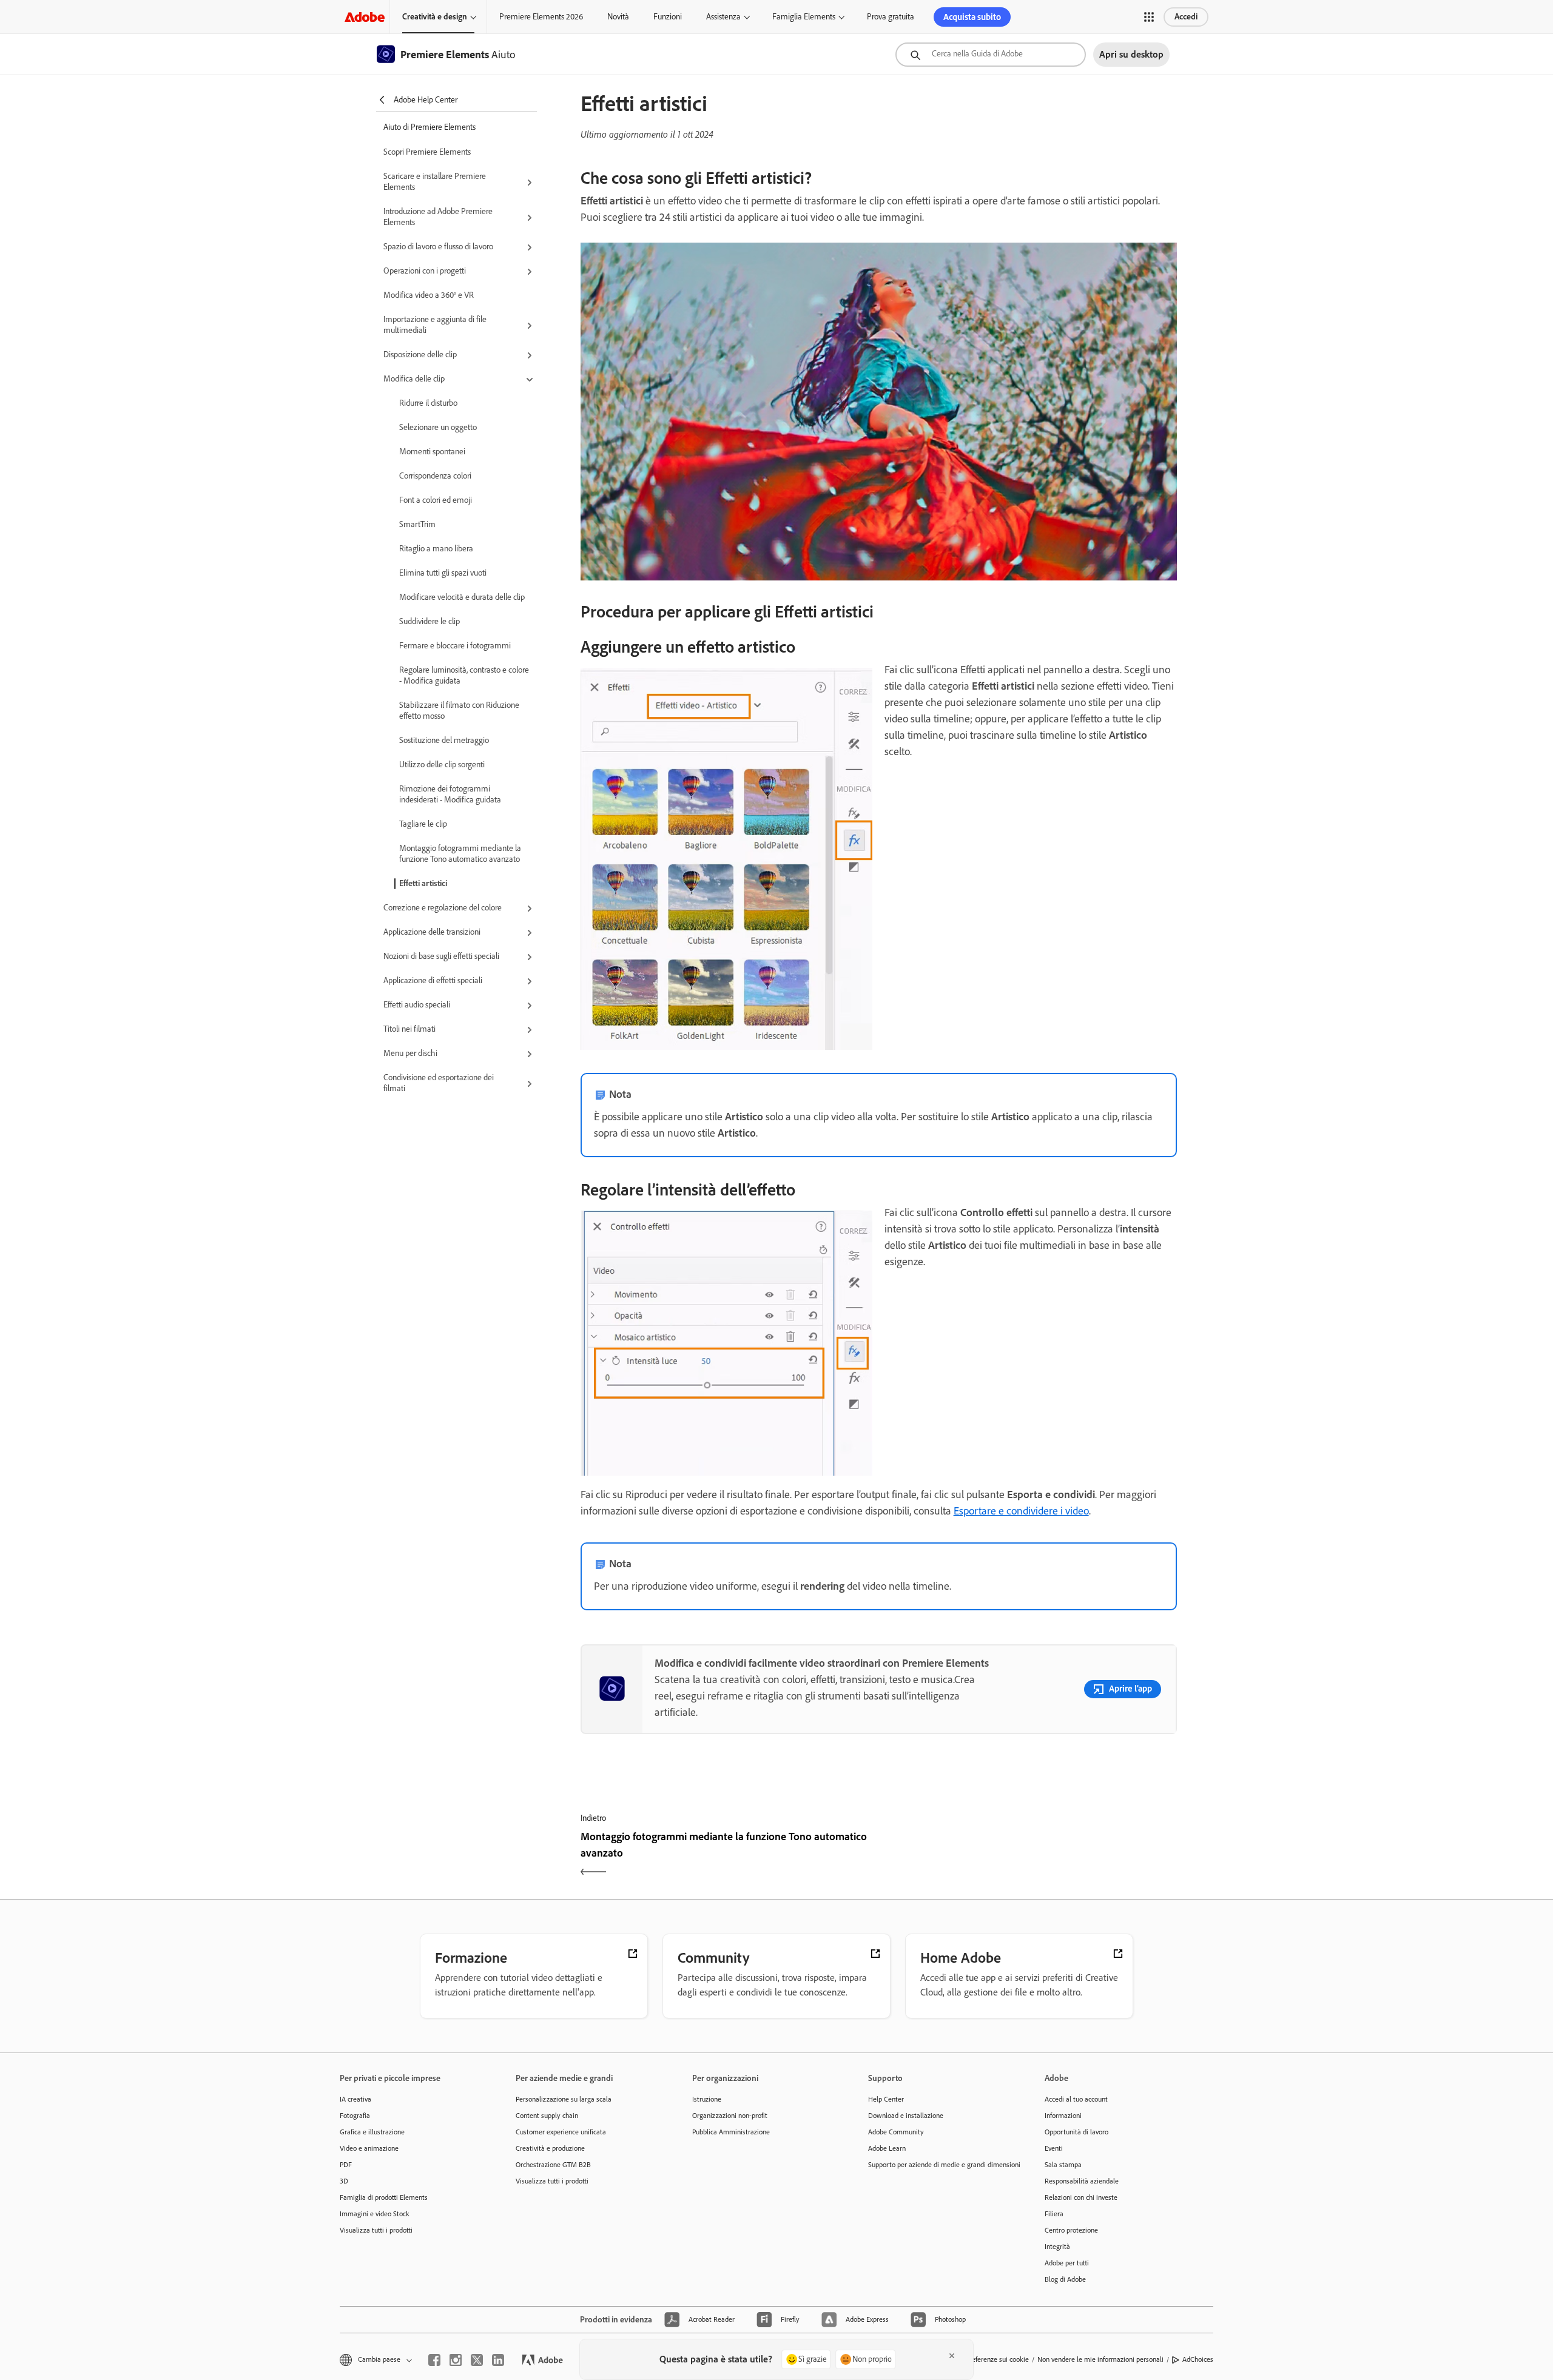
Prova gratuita (891, 17)
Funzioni (668, 17)
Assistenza (723, 17)
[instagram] (456, 2360)
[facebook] (434, 2360)
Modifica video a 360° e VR (429, 295)
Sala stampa (1063, 2165)
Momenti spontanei (432, 452)
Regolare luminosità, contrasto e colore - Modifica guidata (464, 675)
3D (344, 2181)
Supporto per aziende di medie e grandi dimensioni (938, 2165)
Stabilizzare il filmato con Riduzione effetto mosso (459, 711)
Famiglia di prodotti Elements (384, 2197)
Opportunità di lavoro (1076, 2132)
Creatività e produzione (550, 2148)
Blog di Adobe (1065, 2279)
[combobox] (991, 55)
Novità (618, 17)
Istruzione (707, 2099)
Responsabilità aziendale (1082, 2181)
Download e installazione (906, 2116)
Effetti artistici (423, 883)
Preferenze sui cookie (997, 2359)
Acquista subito (972, 17)
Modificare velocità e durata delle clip (462, 597)
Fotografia (355, 2116)
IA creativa (355, 2099)
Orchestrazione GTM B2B (553, 2165)
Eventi (1054, 2148)
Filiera (1054, 2214)
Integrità (1057, 2247)
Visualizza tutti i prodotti (376, 2230)
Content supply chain (547, 2116)
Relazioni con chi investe (1081, 2197)
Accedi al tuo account (1076, 2099)
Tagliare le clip (423, 824)
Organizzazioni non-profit (730, 2116)
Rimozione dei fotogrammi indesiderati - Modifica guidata (450, 794)
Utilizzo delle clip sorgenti (442, 765)
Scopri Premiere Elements (427, 152)
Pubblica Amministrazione (731, 2132)
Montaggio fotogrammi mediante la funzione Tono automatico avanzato (460, 854)
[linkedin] (498, 2360)
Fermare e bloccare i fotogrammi (455, 646)
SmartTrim (417, 524)
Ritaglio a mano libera (436, 549)
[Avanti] (1029, 1855)
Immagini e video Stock (375, 2214)
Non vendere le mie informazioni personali (1100, 2359)
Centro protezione (1071, 2230)
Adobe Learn (887, 2148)
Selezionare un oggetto (438, 427)
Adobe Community (896, 2132)
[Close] (952, 2356)
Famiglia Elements (804, 17)
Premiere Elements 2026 (541, 17)
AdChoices (1198, 2359)
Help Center (886, 2099)
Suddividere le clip (430, 621)
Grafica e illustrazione (372, 2132)
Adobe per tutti (1067, 2263)
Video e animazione (369, 2148)
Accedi (1186, 17)
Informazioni (1063, 2116)
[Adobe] (365, 17)
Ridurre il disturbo (428, 403)
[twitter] (477, 2360)
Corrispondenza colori (435, 476)
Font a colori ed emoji (436, 500)
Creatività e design (435, 17)
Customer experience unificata (561, 2132)
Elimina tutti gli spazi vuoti (443, 573)
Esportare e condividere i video (1021, 1511)
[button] (1149, 17)
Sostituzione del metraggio (444, 740)
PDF (346, 2165)
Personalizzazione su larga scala (564, 2099)
